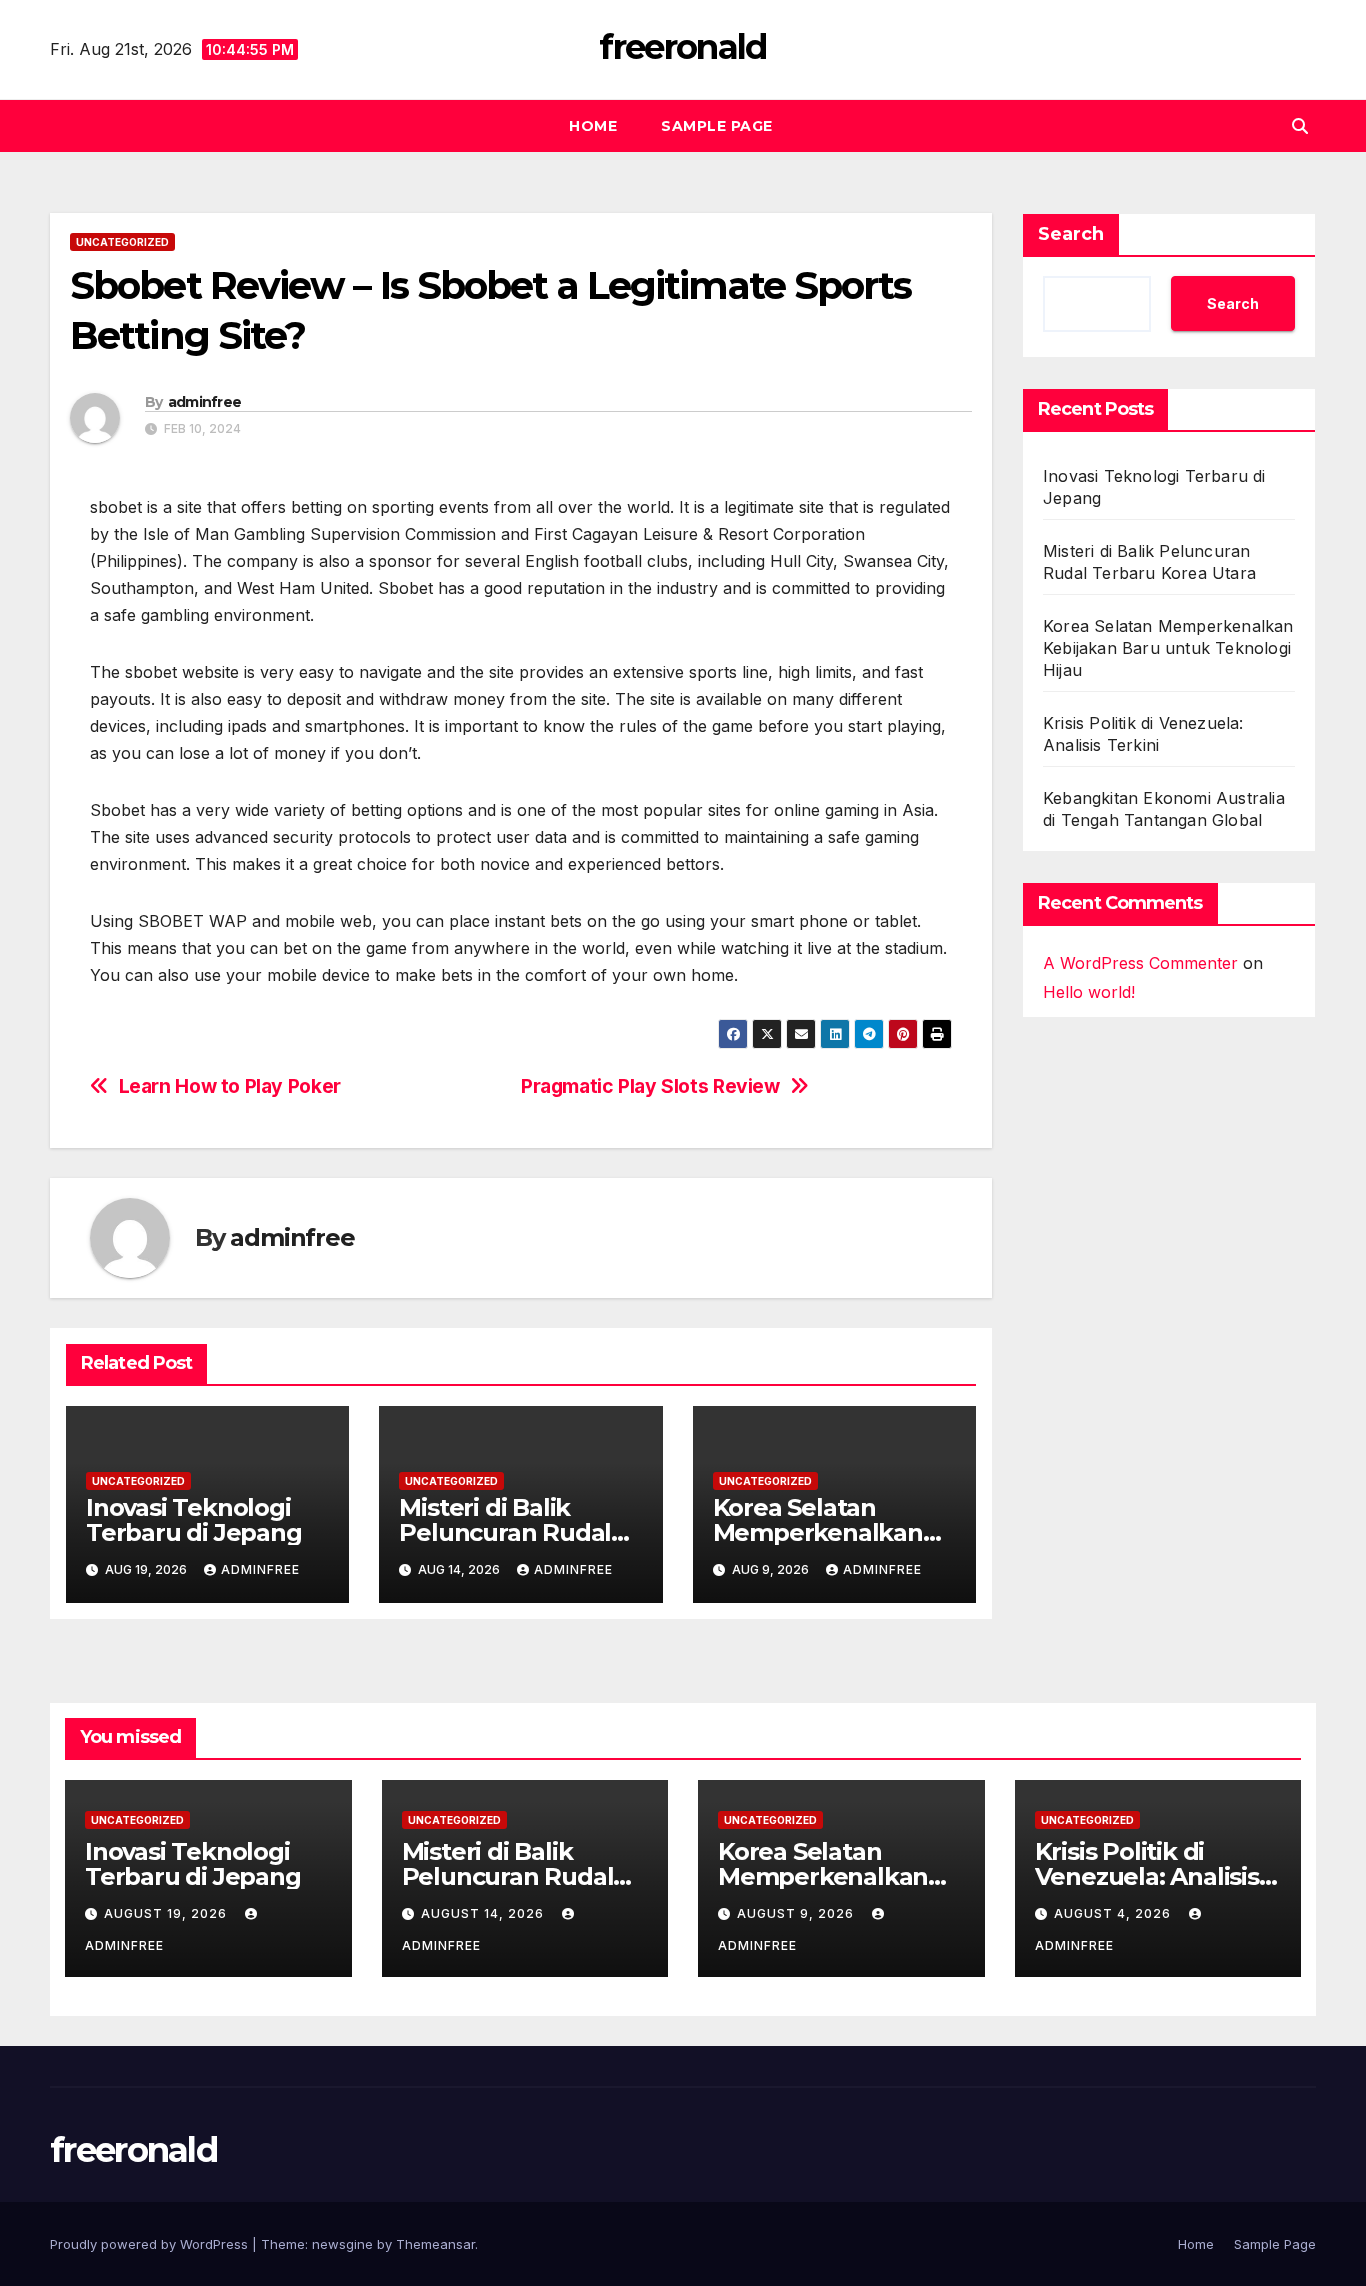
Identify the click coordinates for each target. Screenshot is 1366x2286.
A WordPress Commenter (1140, 963)
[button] (1300, 126)
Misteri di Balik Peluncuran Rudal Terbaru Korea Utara (518, 1532)
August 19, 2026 (167, 1913)
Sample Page (717, 126)
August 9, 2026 (797, 1913)
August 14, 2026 (484, 1913)
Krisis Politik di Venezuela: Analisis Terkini (1147, 1876)
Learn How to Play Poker (230, 1086)
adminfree (205, 402)
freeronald (682, 47)
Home (593, 126)
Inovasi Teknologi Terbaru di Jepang (194, 1520)
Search (1071, 234)
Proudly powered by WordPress (151, 2244)
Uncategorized (122, 242)
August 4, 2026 (1114, 1913)
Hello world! (1089, 992)
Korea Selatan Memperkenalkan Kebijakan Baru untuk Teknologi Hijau (1168, 648)
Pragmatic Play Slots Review (650, 1086)
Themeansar (435, 2244)
